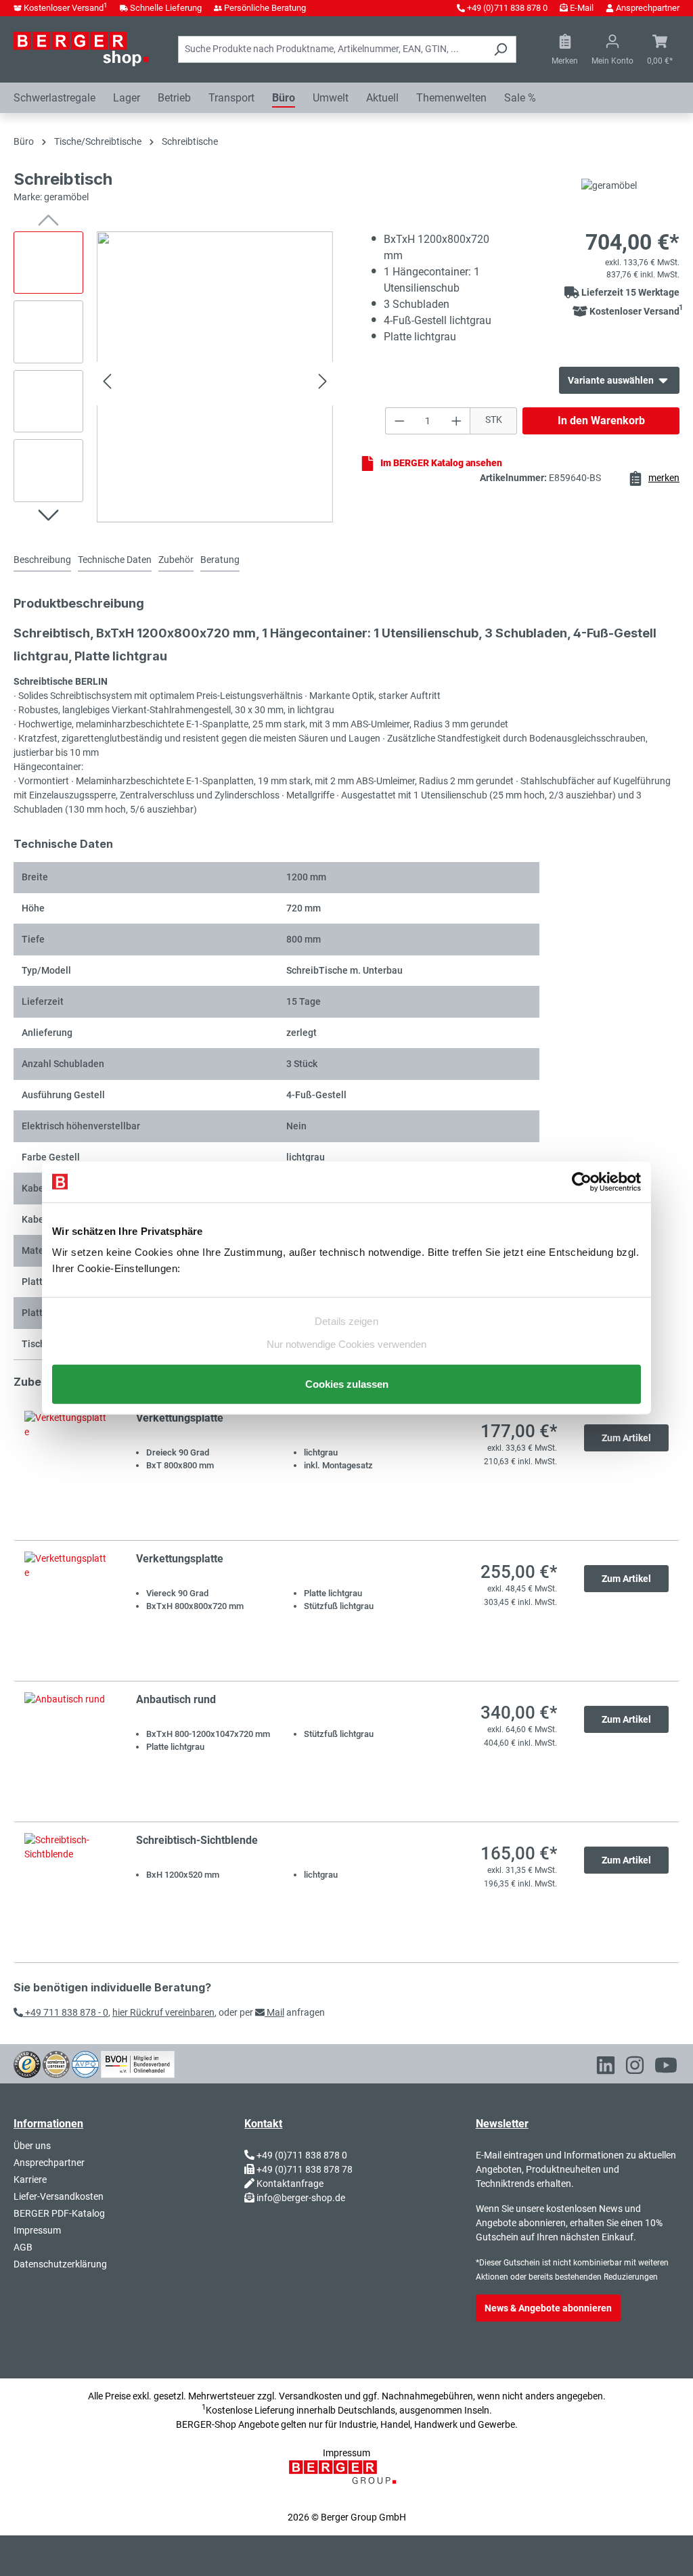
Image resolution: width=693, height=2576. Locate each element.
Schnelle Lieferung (166, 8)
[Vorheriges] (107, 383)
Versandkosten (311, 2396)
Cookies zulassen (347, 1384)
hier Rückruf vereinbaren (163, 2012)
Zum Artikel (626, 1438)
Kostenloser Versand (66, 8)
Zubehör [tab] (176, 560)
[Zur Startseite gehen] (81, 49)
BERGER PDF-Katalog (59, 2213)
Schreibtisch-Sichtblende (197, 1840)
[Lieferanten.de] (56, 2063)
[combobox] (332, 49)
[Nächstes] (323, 383)
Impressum (37, 2230)
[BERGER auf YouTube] (666, 2068)
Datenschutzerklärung (60, 2264)
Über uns (32, 2146)
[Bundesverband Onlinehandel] (138, 2063)
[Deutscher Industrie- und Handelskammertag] (85, 2063)
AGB (23, 2247)
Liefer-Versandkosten (59, 2196)
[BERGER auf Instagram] (635, 2068)
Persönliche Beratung (265, 8)
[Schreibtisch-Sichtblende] (67, 1892)
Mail (274, 2012)
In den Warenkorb (601, 421)
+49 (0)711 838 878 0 (507, 8)
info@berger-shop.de (301, 2198)
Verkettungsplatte (180, 1418)
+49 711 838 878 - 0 (66, 2012)
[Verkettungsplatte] (67, 1470)
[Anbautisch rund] (67, 1752)
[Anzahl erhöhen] (457, 421)
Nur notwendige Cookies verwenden (346, 1344)
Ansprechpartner (648, 8)
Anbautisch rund (176, 1699)
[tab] (42, 561)
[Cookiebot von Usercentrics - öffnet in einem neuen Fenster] (582, 1181)
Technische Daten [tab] (115, 560)
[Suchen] (500, 49)
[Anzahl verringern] (399, 421)
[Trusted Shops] (27, 2063)
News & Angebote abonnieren (548, 2308)
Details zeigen (346, 1320)
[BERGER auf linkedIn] (606, 2068)
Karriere (30, 2179)
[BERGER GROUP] (346, 2479)
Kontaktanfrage (290, 2184)
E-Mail (582, 8)
